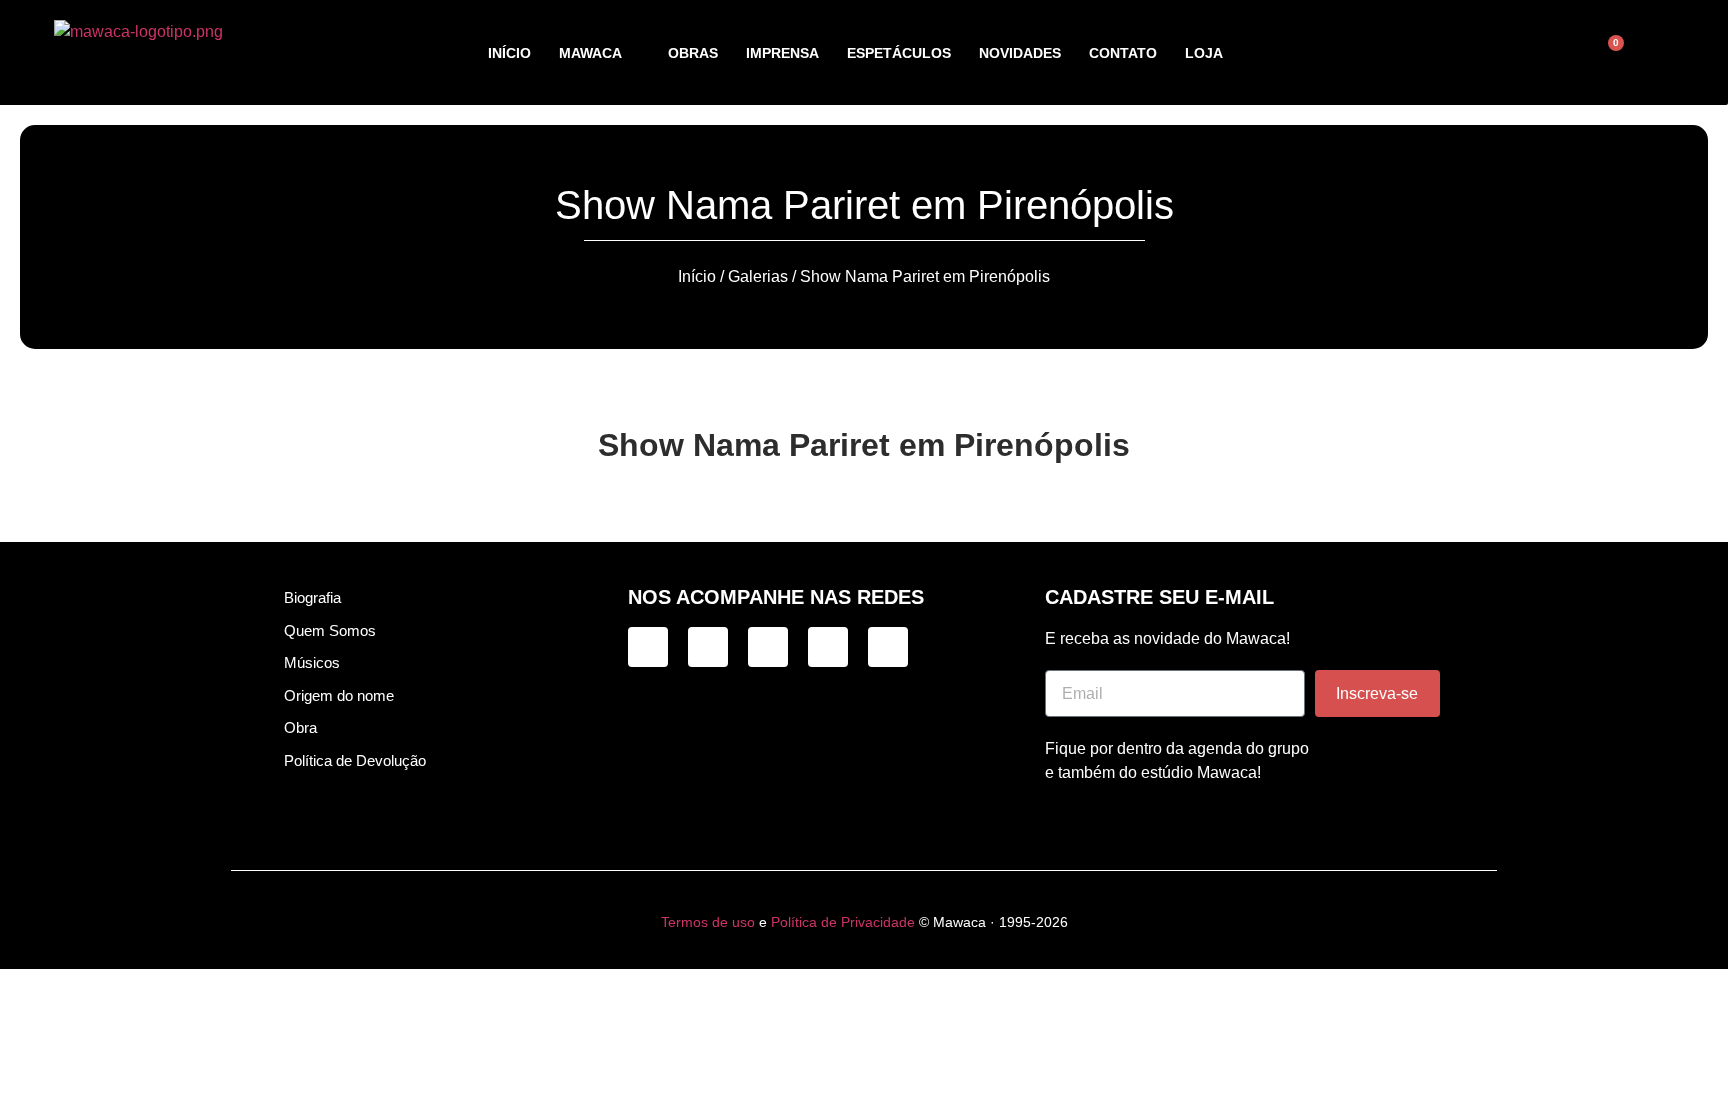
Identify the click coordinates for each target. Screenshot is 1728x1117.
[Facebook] (768, 647)
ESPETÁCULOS (899, 53)
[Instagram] (648, 647)
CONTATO (1123, 53)
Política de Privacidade (843, 922)
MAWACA (590, 53)
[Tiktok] (708, 647)
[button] (1511, 53)
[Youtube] (888, 647)
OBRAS (693, 53)
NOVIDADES (1020, 53)
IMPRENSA (782, 53)
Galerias (758, 276)
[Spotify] (828, 647)
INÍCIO (509, 53)
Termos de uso (708, 922)
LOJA (1204, 53)
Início (697, 276)
